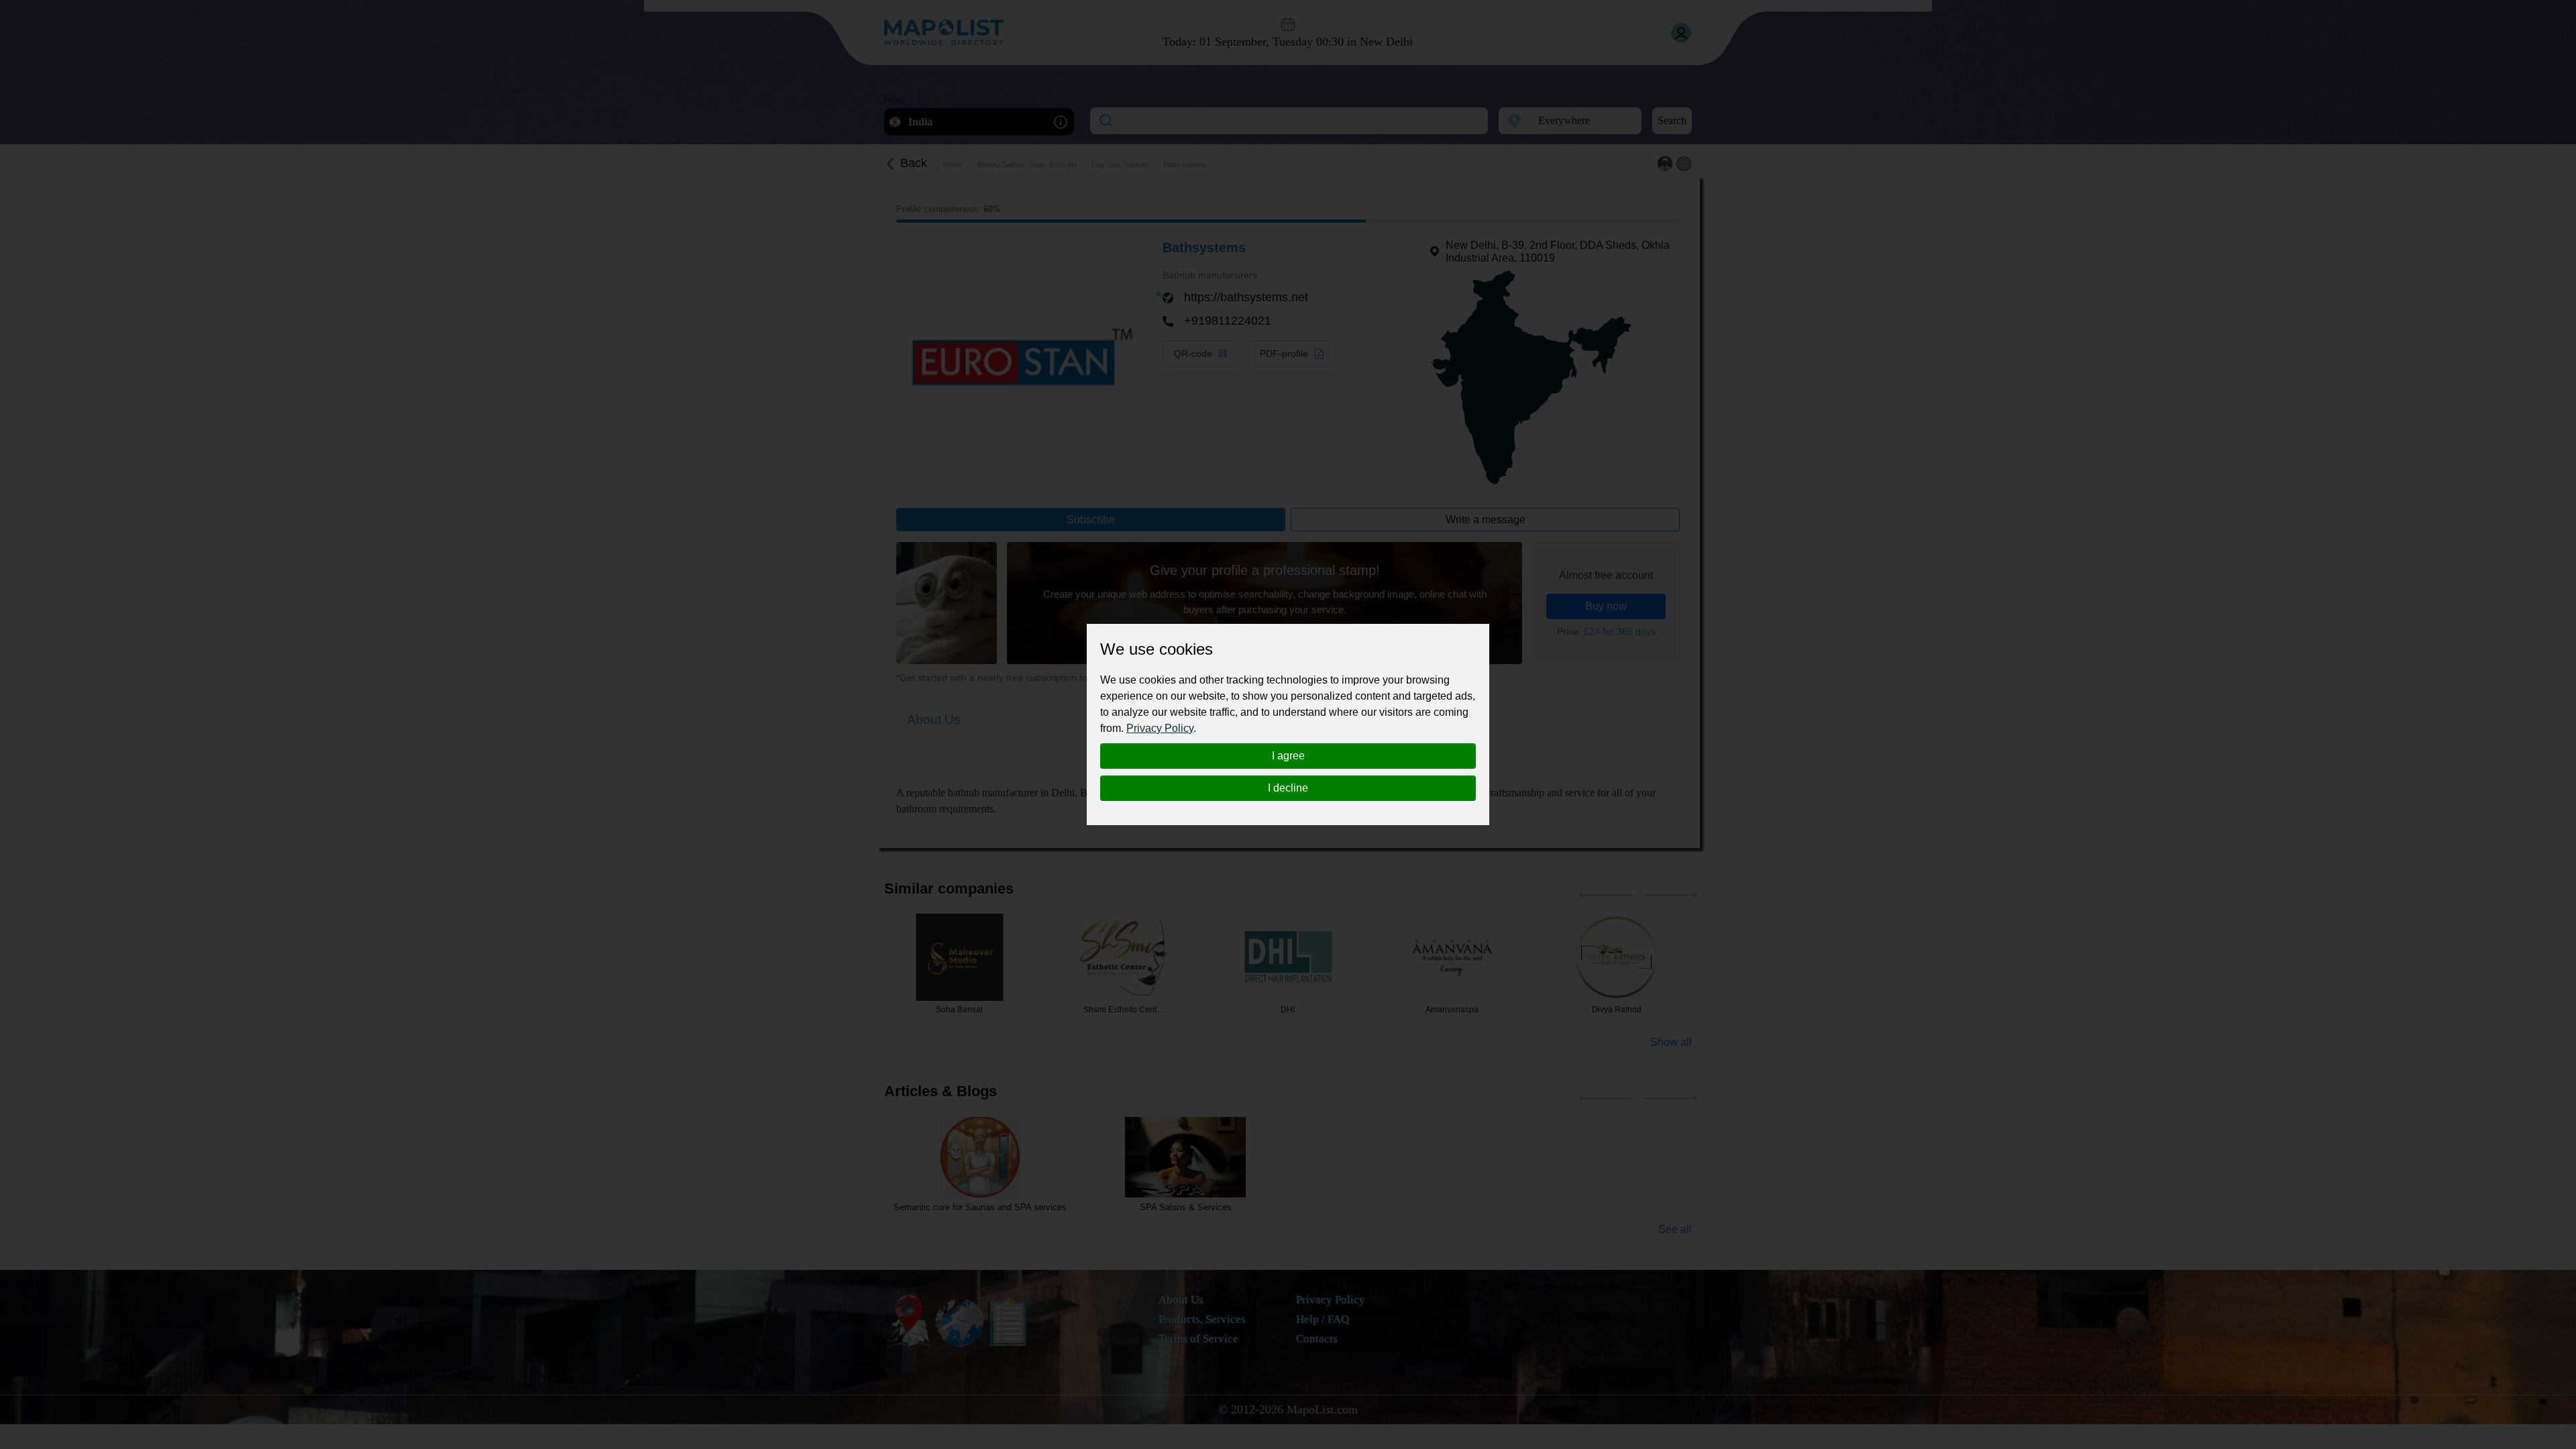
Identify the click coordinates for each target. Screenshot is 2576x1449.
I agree (1288, 756)
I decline (1288, 788)
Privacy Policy (1160, 728)
